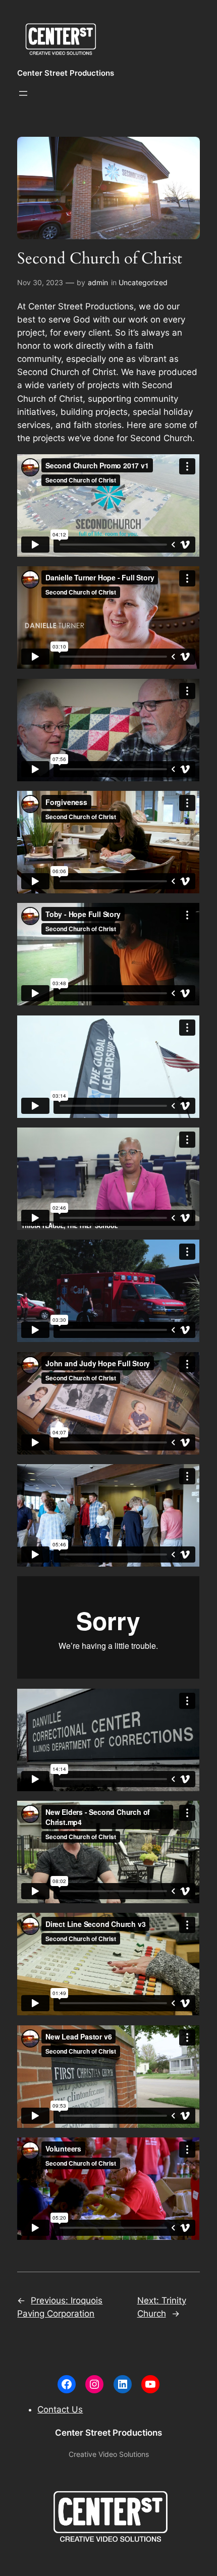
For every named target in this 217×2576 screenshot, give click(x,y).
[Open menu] (23, 93)
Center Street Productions (66, 73)
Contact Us (60, 2409)
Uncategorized (143, 282)
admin (98, 282)
